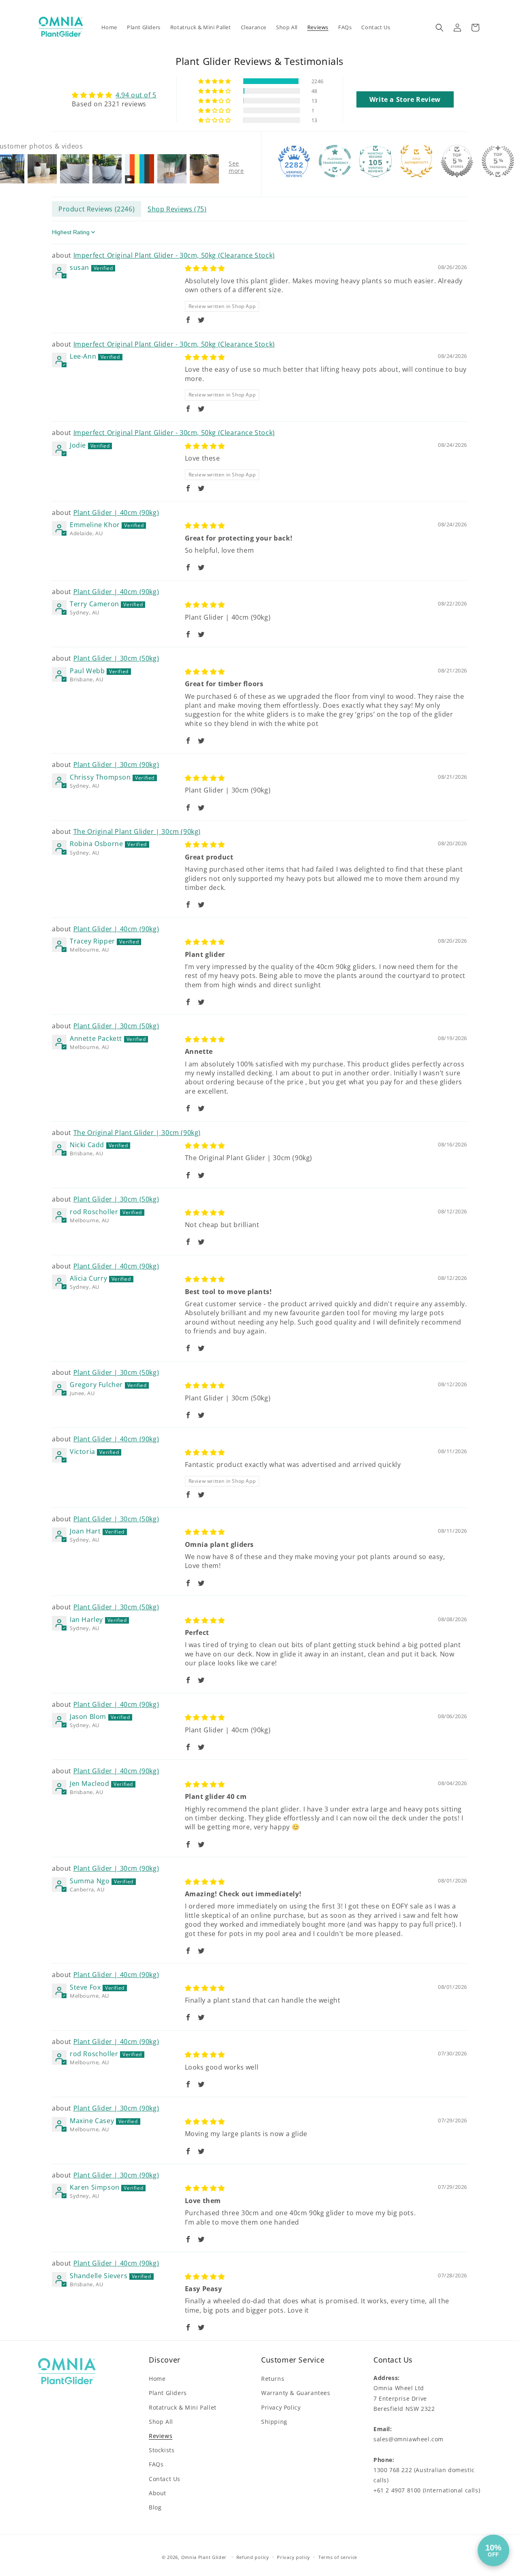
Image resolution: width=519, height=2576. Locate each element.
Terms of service (338, 2557)
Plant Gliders (168, 2393)
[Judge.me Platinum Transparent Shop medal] (335, 161)
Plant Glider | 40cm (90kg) (116, 513)
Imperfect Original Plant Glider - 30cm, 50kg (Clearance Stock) (174, 255)
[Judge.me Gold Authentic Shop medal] (416, 161)
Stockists (162, 2450)
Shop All (161, 2422)
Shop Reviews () (177, 209)
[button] (440, 28)
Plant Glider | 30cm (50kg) (116, 658)
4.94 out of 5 (136, 95)
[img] (114, 95)
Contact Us (165, 2478)
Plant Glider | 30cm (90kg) (116, 765)
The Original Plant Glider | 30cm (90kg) (137, 831)
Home (157, 2379)
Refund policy (253, 2557)
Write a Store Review (405, 99)
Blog (155, 2507)
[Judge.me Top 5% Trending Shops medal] (498, 161)
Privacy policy (294, 2557)
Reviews (161, 2436)
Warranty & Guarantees (296, 2393)
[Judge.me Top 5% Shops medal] (457, 161)
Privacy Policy (281, 2407)
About (158, 2493)
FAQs (156, 2464)
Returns (273, 2379)
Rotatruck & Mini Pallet (183, 2407)
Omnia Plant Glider (205, 2557)
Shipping (274, 2422)
